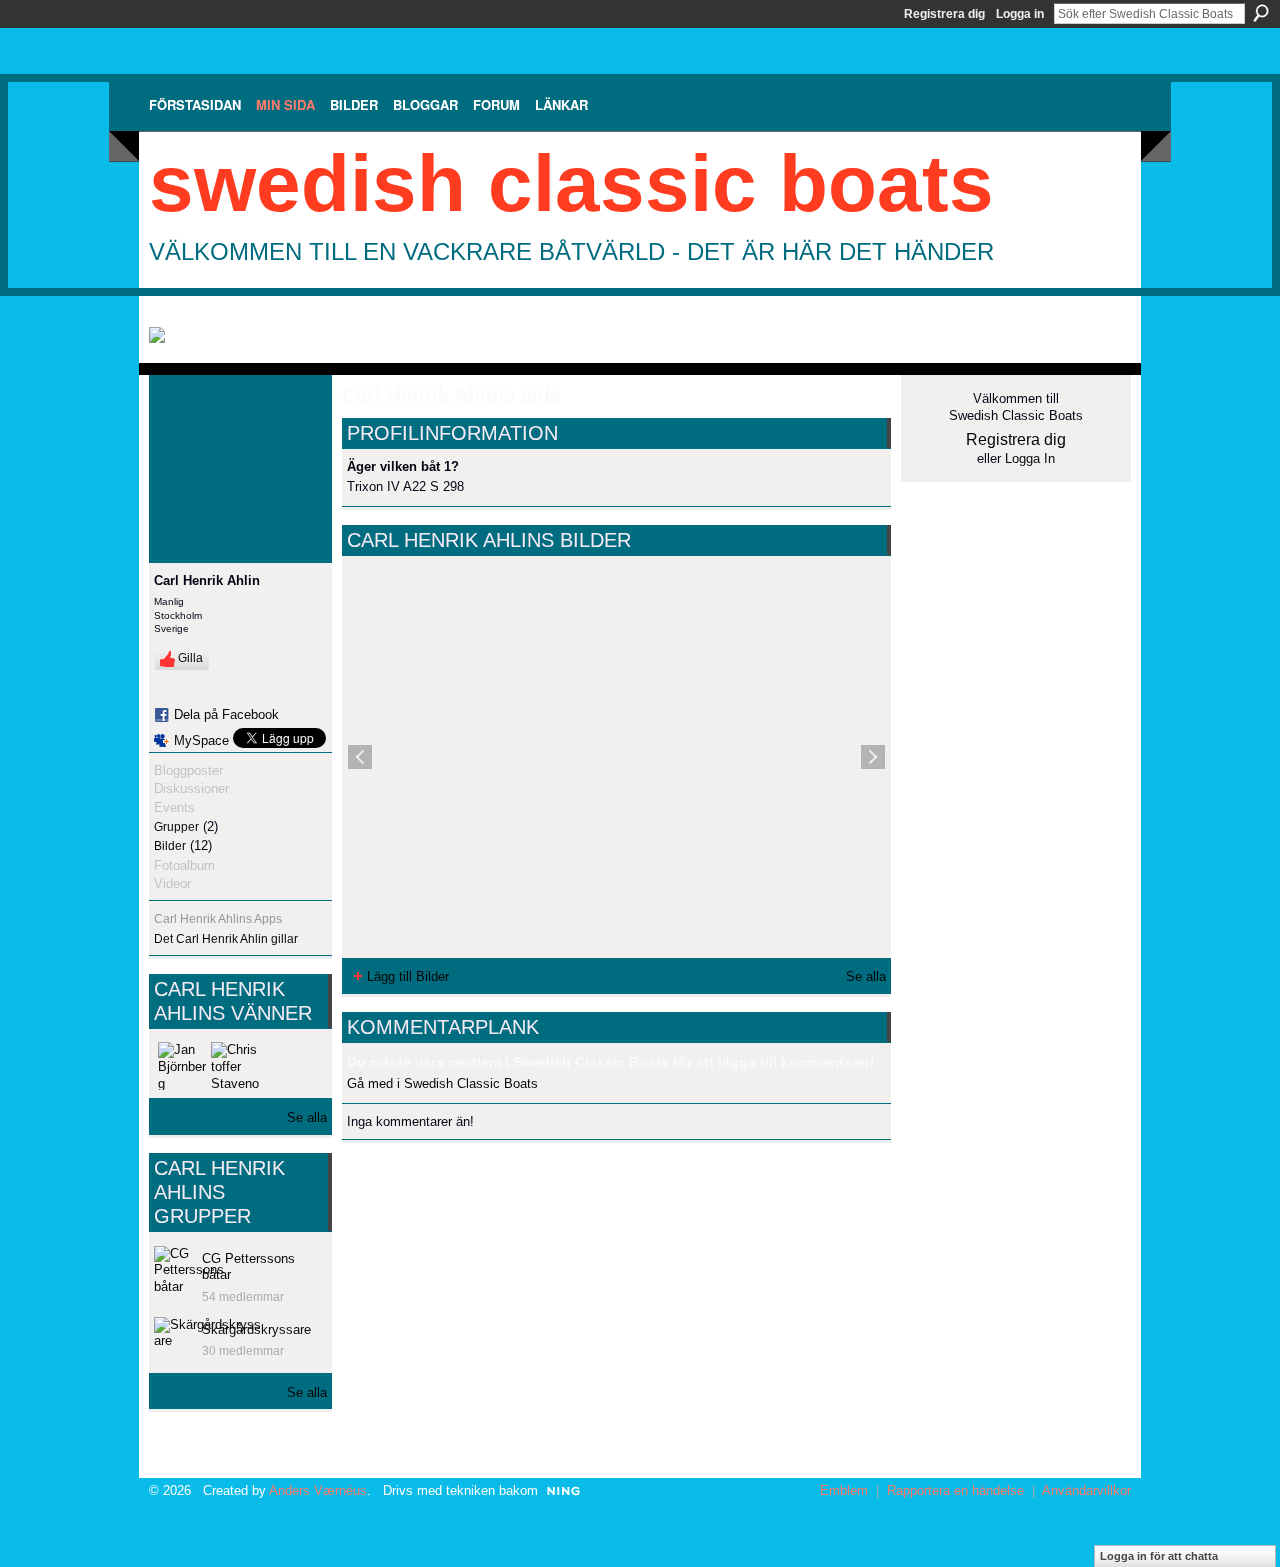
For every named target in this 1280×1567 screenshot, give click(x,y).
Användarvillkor (1086, 1490)
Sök (1261, 13)
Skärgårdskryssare (256, 1329)
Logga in (1020, 14)
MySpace (201, 740)
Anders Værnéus (318, 1490)
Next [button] (873, 757)
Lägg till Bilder (408, 976)
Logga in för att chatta (1159, 1556)
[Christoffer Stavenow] (235, 1066)
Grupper (176, 827)
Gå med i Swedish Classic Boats (442, 1083)
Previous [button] (360, 757)
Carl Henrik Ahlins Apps (218, 919)
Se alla (307, 1117)
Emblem (844, 1490)
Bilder (170, 846)
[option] (616, 757)
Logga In (1030, 458)
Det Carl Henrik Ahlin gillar (226, 939)
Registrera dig (944, 14)
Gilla (190, 658)
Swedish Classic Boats (571, 183)
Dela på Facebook (226, 714)
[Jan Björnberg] (182, 1066)
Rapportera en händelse (955, 1490)
